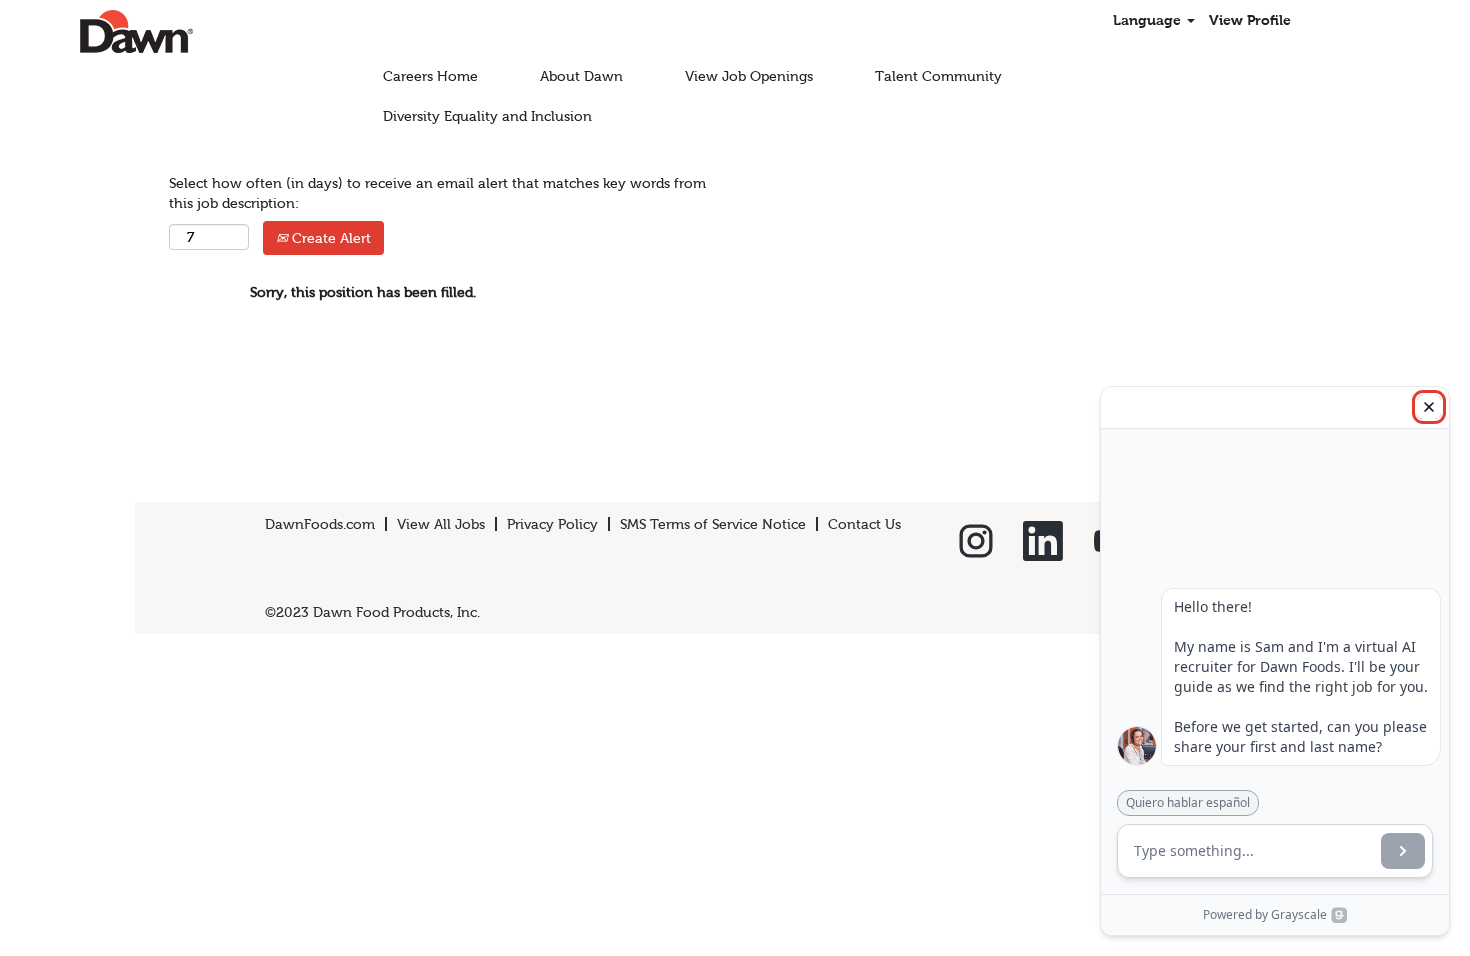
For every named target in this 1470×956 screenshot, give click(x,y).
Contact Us (864, 524)
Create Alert (329, 238)
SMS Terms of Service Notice (713, 524)
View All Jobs (441, 524)
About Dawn (581, 76)
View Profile (1250, 20)
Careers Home (430, 76)
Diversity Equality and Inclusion (487, 116)
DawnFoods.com (320, 524)
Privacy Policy (552, 524)
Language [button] (1149, 20)
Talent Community (938, 76)
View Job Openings (749, 76)
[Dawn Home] (101, 31)
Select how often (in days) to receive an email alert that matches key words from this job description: (437, 193)
